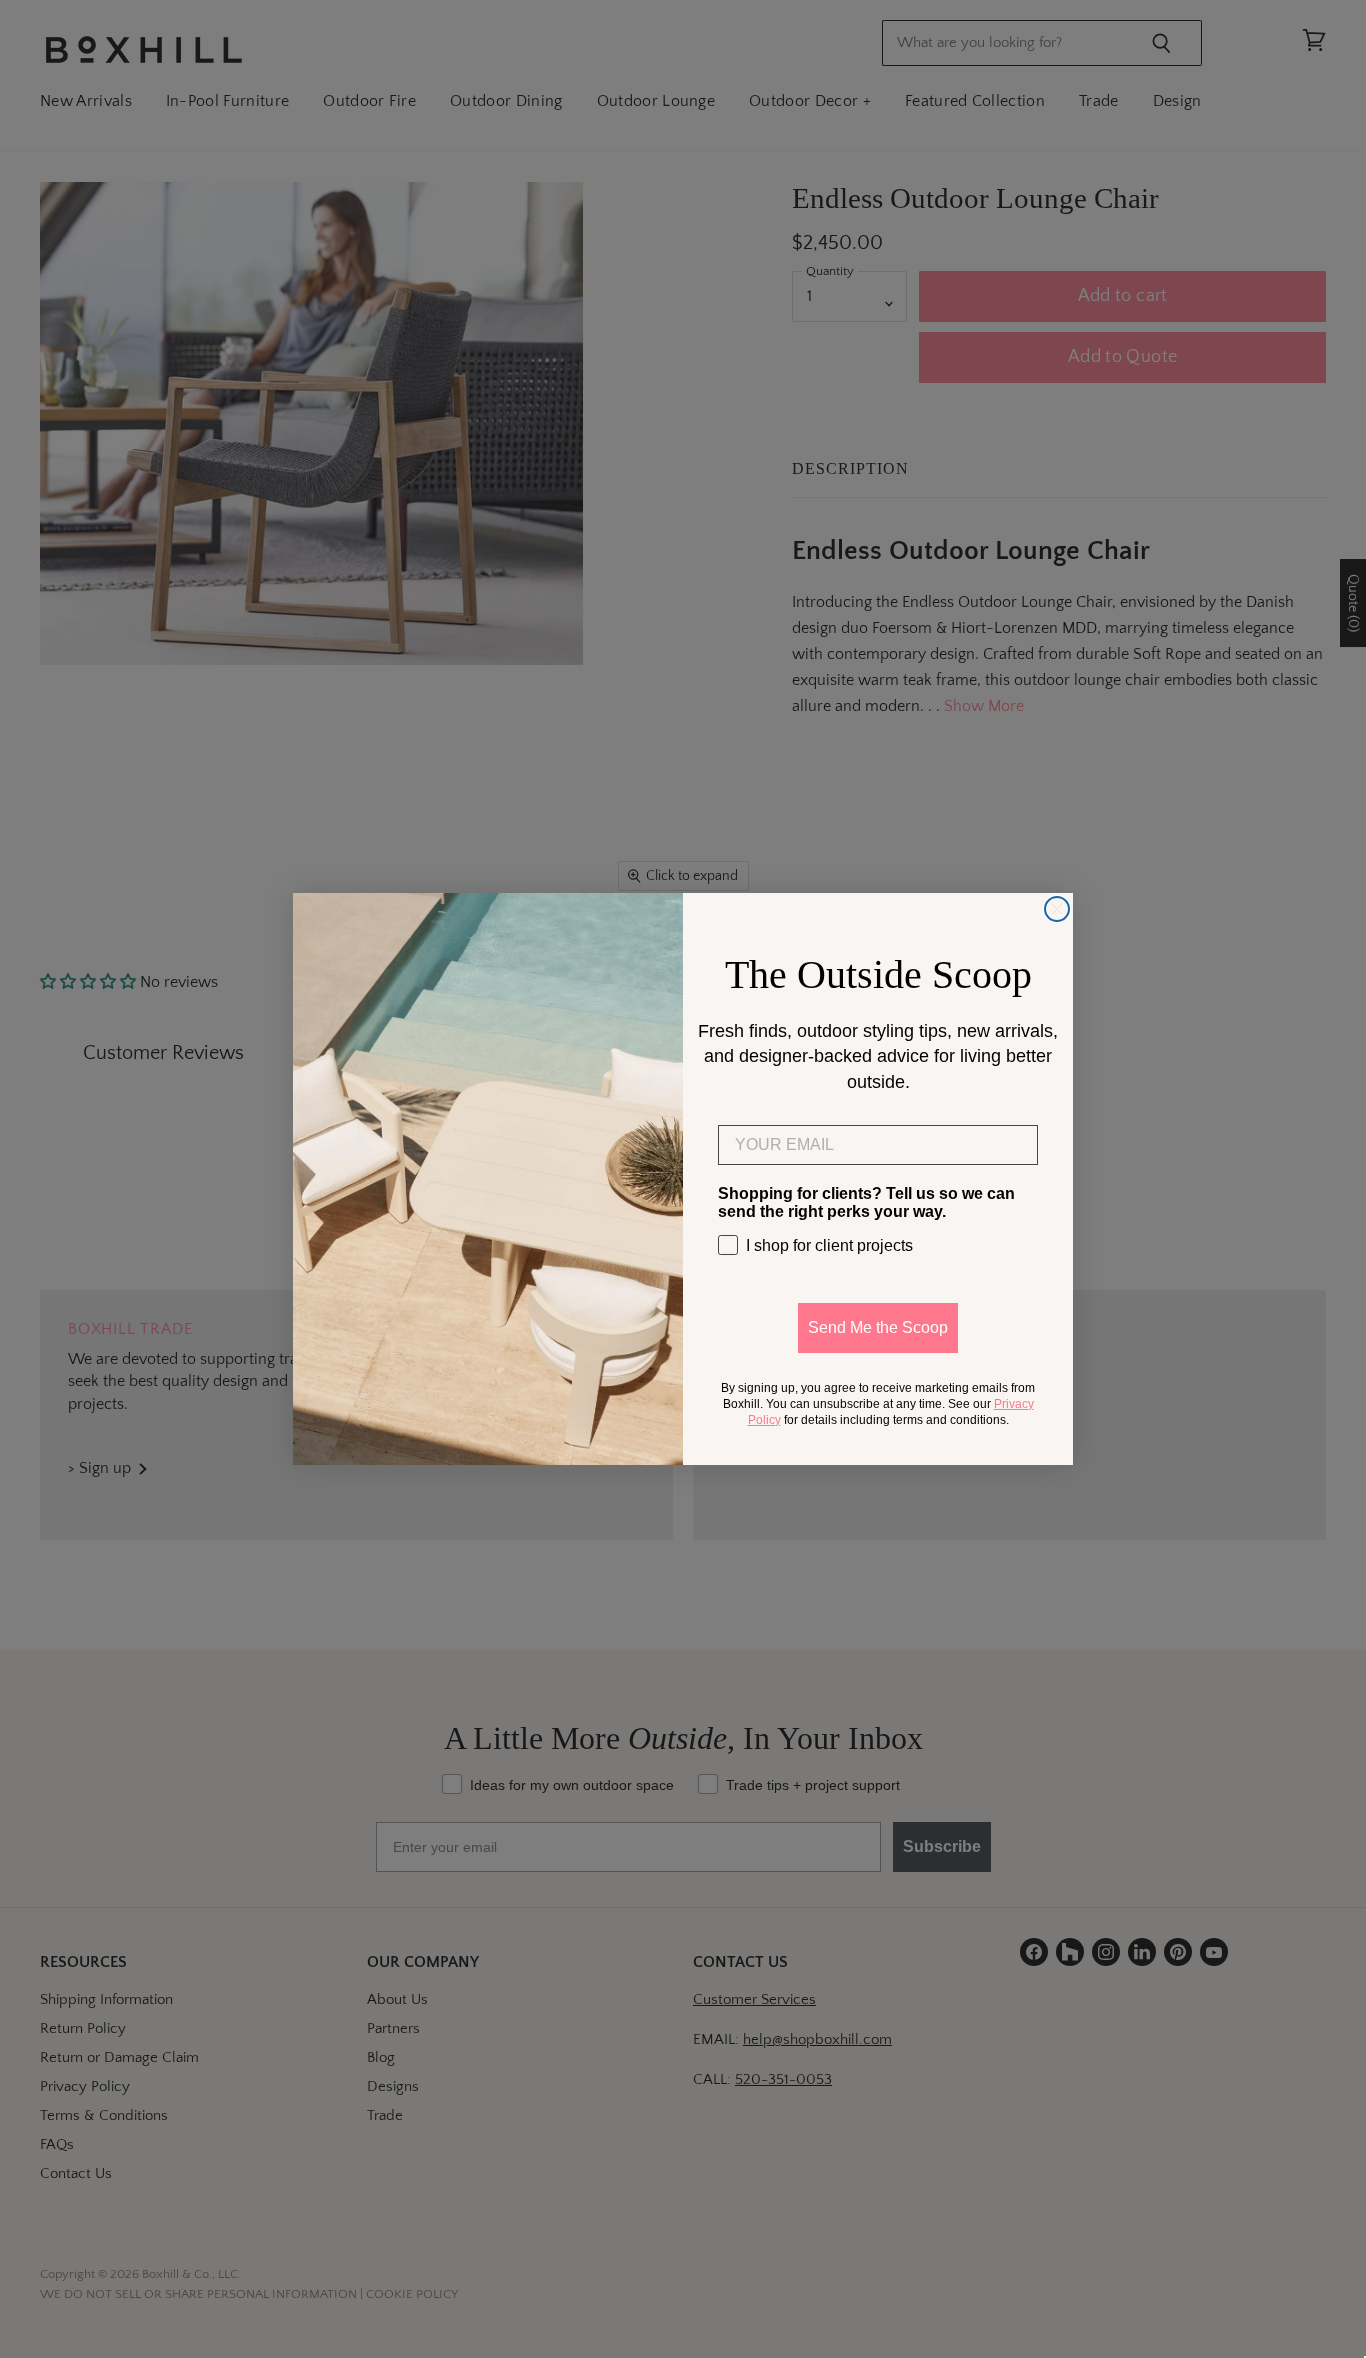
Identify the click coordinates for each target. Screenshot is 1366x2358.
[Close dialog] (1057, 909)
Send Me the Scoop (878, 1327)
